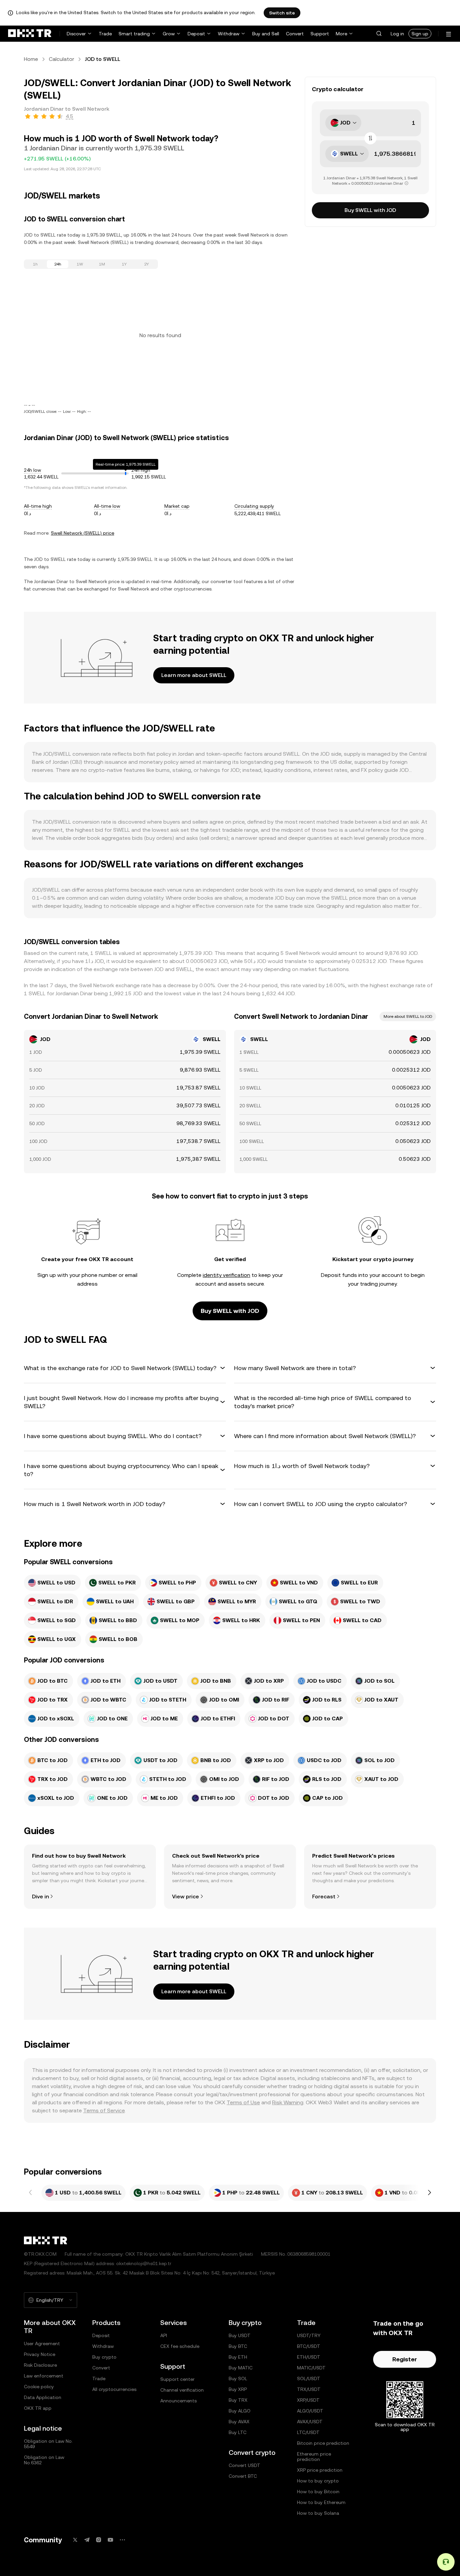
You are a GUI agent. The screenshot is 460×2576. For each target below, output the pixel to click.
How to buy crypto (318, 2481)
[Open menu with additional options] (449, 34)
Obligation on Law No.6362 (44, 2460)
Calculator (61, 59)
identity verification (226, 1275)
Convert (295, 34)
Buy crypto (104, 2357)
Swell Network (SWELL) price (83, 533)
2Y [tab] (146, 264)
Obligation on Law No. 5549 (48, 2444)
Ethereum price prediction (314, 2457)
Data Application (43, 2397)
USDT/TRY (309, 2335)
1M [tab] (102, 264)
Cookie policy (39, 2387)
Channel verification (182, 2390)
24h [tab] (58, 264)
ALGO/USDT (310, 2411)
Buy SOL (238, 2378)
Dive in (40, 1897)
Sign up (420, 34)
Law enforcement (44, 2376)
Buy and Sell (266, 34)
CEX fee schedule (180, 2346)
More (341, 34)
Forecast (324, 1897)
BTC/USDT (309, 2346)
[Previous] (31, 2193)
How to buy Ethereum (321, 2502)
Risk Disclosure (40, 2365)
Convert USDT (244, 2465)
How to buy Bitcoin (318, 2492)
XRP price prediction (320, 2470)
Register (405, 2359)
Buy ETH (238, 2357)
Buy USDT (240, 2335)
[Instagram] (99, 2540)
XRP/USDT (308, 2400)
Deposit (196, 34)
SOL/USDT (309, 2378)
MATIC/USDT (311, 2368)
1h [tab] (35, 264)
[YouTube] (110, 2540)
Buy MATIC (241, 2368)
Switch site (282, 13)
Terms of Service (104, 2110)
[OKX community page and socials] (122, 2540)
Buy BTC (238, 2346)
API (164, 2335)
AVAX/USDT (310, 2422)
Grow (169, 34)
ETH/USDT (309, 2357)
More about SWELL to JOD (408, 1016)
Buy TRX (238, 2400)
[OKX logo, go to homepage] (30, 34)
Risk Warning (288, 2102)
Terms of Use (243, 2102)
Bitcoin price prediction (323, 2443)
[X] (75, 2540)
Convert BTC (243, 2476)
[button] (379, 34)
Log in (397, 34)
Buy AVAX (239, 2422)
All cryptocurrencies (114, 2389)
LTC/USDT (308, 2432)
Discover (76, 34)
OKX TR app (38, 2408)
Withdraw (229, 34)
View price (186, 1897)
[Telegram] (87, 2540)
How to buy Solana (318, 2513)
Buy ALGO (240, 2411)
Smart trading (134, 34)
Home (31, 59)
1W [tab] (80, 264)
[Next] (429, 2193)
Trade (105, 34)
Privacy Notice (40, 2354)
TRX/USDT (309, 2389)
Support (320, 34)
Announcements (178, 2401)
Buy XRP (238, 2389)
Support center (177, 2379)
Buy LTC (238, 2432)
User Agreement (42, 2344)
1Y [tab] (124, 264)
